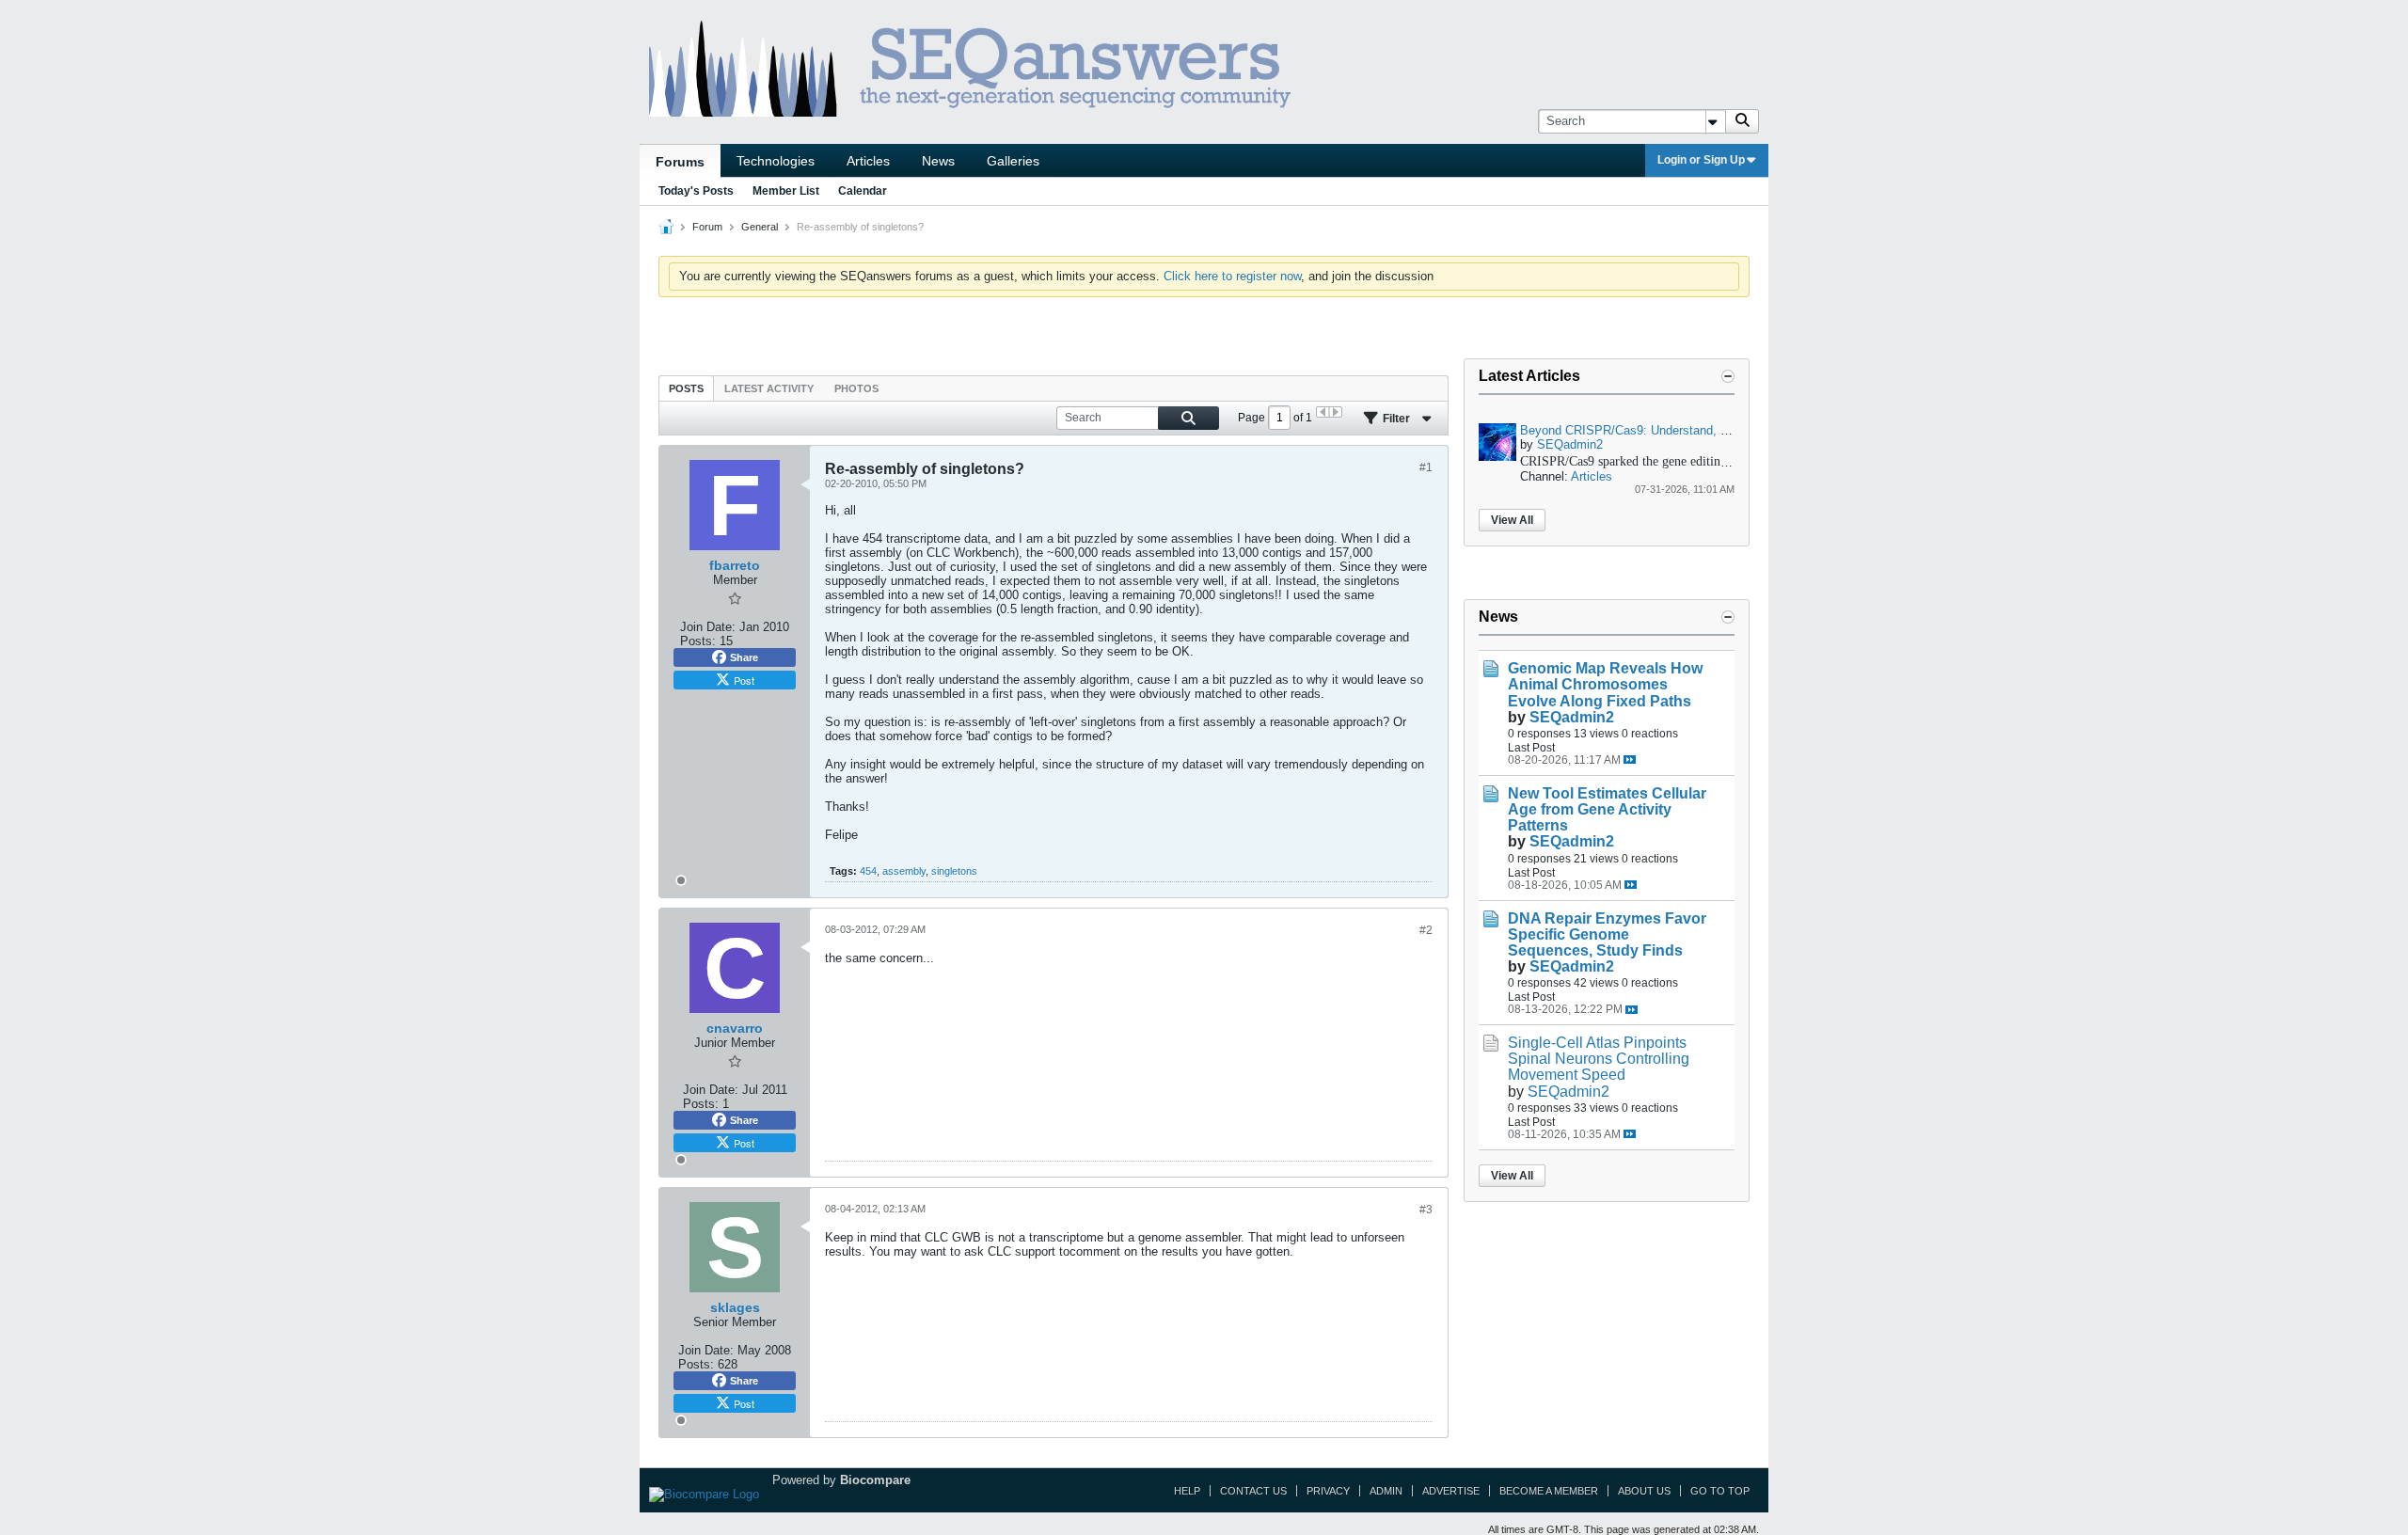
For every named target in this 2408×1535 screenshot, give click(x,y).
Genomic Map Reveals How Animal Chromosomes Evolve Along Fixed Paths (1605, 684)
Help (1187, 1491)
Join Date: (708, 627)
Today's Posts (696, 191)
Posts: (698, 641)
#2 (1426, 930)
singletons (954, 871)
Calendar (863, 191)
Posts (686, 388)
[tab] (686, 388)
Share (744, 657)
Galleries (1013, 161)
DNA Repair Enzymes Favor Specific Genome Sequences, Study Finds (1607, 934)
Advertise (1451, 1491)
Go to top (1720, 1491)
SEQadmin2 (1570, 444)
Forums (680, 162)
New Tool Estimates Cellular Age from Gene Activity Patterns (1607, 809)
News (938, 161)
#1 (1426, 467)
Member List (786, 191)
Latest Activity (769, 388)
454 (868, 871)
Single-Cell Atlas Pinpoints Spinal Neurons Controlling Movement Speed (1599, 1059)
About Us (1644, 1491)
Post (744, 680)
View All (1512, 520)
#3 (1426, 1210)
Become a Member (1549, 1491)
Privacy (1328, 1491)
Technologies (776, 161)
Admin (1386, 1491)
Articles (868, 161)
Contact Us (1253, 1491)
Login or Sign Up (1701, 160)
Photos (856, 388)
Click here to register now (1232, 276)
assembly (904, 871)
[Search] (1742, 121)
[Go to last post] (1630, 760)
